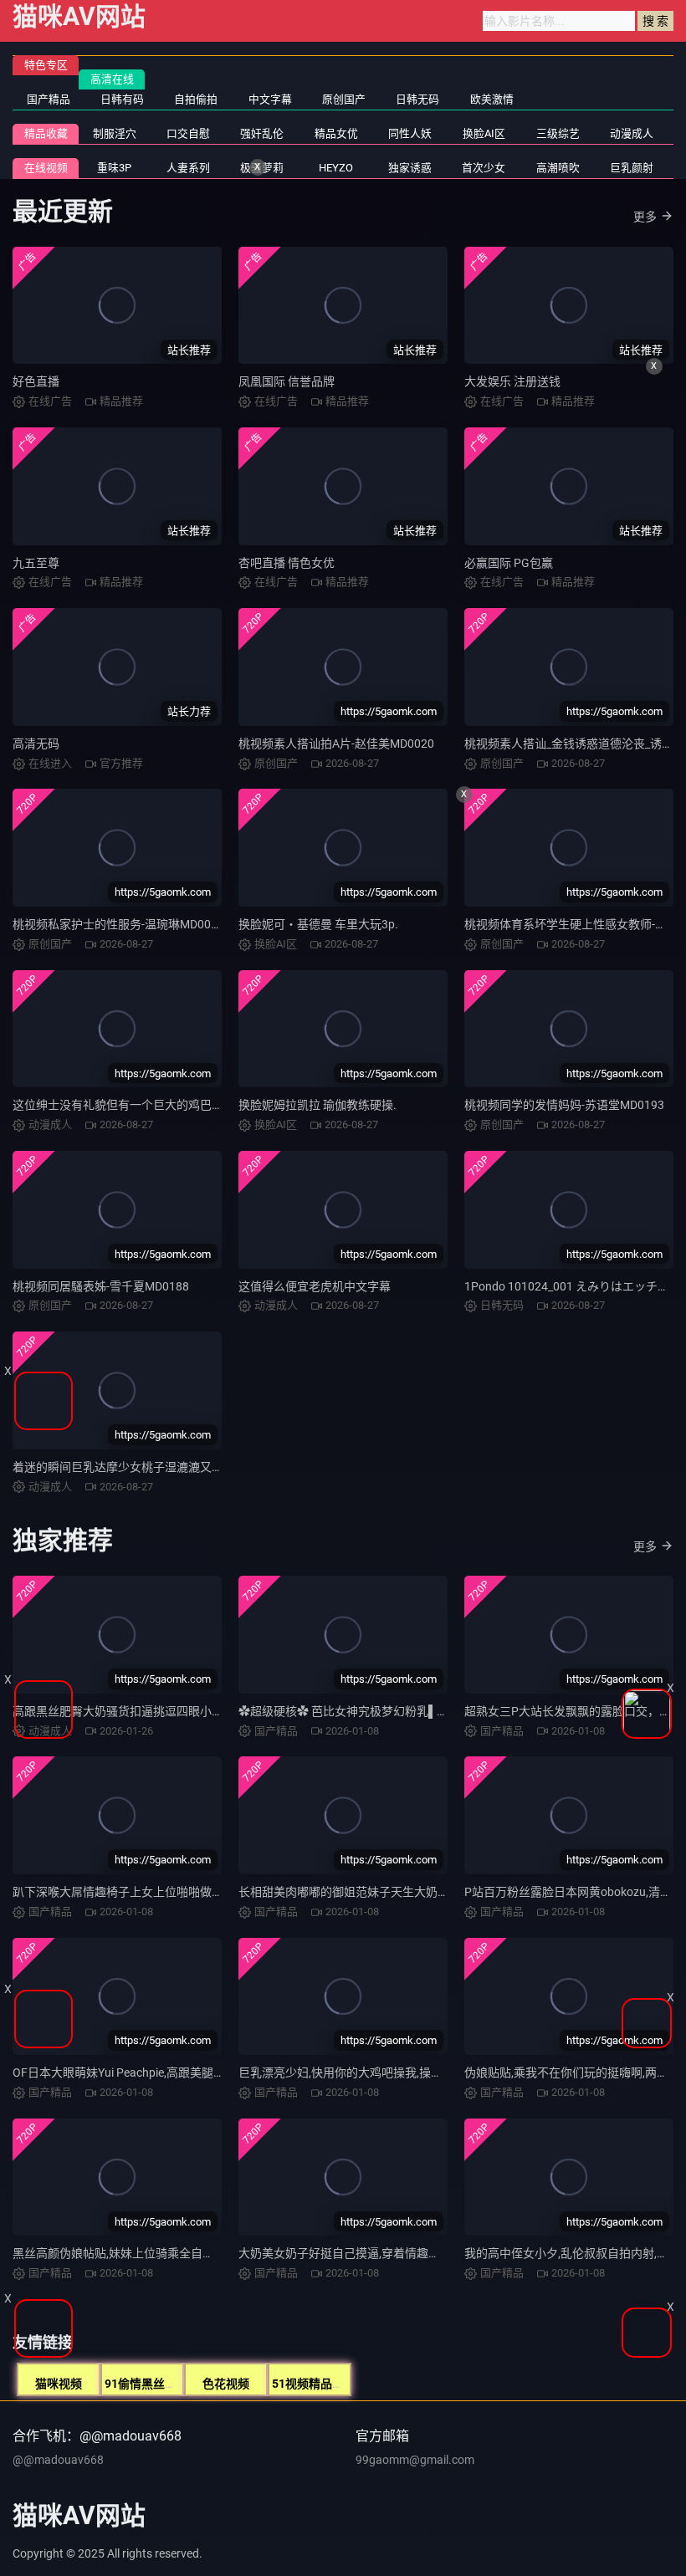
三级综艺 (558, 133)
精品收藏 (46, 133)
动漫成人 (632, 133)
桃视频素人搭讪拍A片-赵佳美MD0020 (336, 744)
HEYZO (336, 168)
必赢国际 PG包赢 (509, 563)
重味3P (114, 168)
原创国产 (344, 99)
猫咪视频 (59, 2384)
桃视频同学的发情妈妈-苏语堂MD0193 (564, 1105)
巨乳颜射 (632, 168)
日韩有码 (122, 99)
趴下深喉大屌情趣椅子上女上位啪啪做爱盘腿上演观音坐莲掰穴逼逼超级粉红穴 (218, 1892)
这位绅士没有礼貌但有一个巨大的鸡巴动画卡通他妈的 (153, 1105)
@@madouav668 (58, 2460)
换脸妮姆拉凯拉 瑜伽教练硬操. (317, 1105)
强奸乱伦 (262, 133)
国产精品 (49, 99)
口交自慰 (188, 133)
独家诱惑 (410, 168)
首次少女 (484, 168)
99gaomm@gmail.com (415, 2460)
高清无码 (36, 744)
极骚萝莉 (262, 168)
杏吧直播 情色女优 (287, 563)
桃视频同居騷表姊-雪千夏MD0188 (101, 1286)
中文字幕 (270, 99)
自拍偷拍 (196, 99)
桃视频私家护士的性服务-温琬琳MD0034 (118, 924)
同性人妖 (410, 133)
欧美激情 (492, 99)
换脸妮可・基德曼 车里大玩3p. (318, 924)
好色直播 (36, 381)
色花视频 (226, 2384)
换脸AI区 (484, 133)
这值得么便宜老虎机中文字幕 (315, 1286)
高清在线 (112, 79)
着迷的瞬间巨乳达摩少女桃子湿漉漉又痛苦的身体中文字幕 (165, 1467)
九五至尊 (36, 563)
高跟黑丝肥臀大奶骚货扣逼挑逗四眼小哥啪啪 (130, 1711)
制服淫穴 (115, 133)
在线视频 (46, 168)
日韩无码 (417, 99)
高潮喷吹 (558, 168)
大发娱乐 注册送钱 (512, 381)
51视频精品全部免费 (325, 2384)
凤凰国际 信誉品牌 (287, 381)
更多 (645, 217)
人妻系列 (188, 168)
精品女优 (336, 133)
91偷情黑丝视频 (146, 2384)
